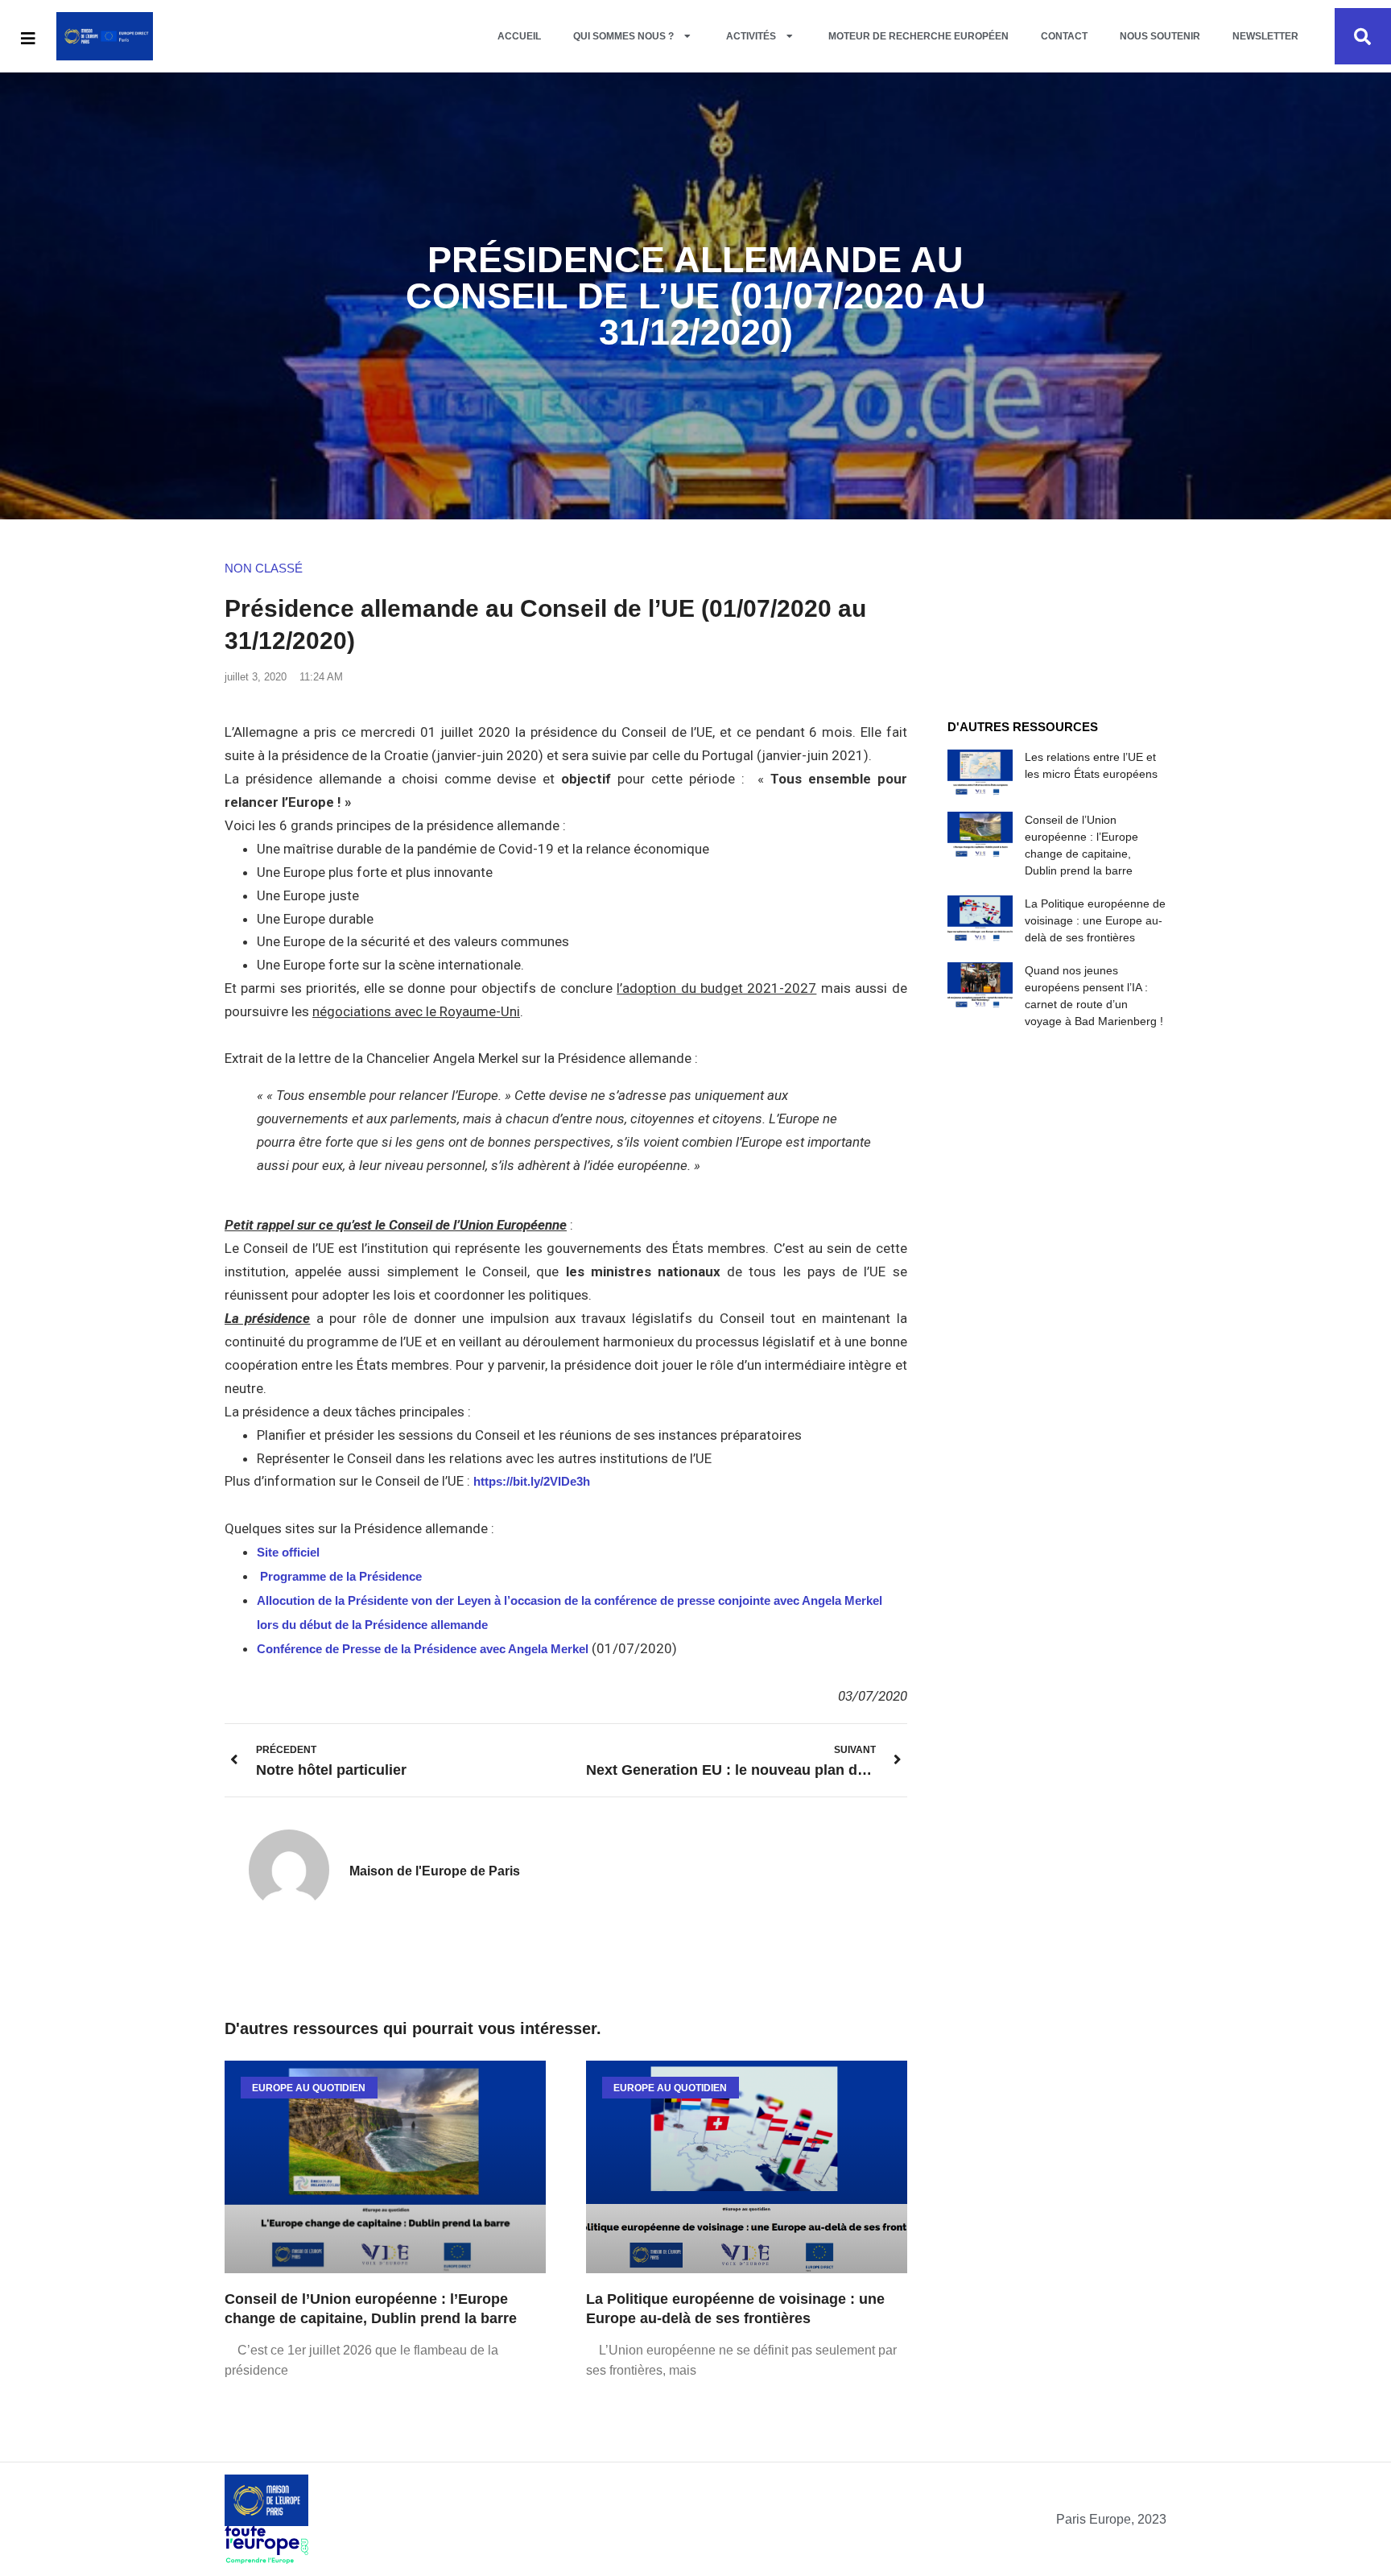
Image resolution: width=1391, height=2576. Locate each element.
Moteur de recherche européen (918, 36)
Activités (751, 36)
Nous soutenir (1160, 36)
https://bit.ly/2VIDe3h (532, 1481)
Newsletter (1265, 36)
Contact (1064, 36)
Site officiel (288, 1552)
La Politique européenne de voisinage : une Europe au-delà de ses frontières (1095, 920)
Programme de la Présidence (343, 1576)
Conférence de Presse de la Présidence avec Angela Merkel (423, 1649)
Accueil (519, 36)
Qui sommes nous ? (623, 36)
